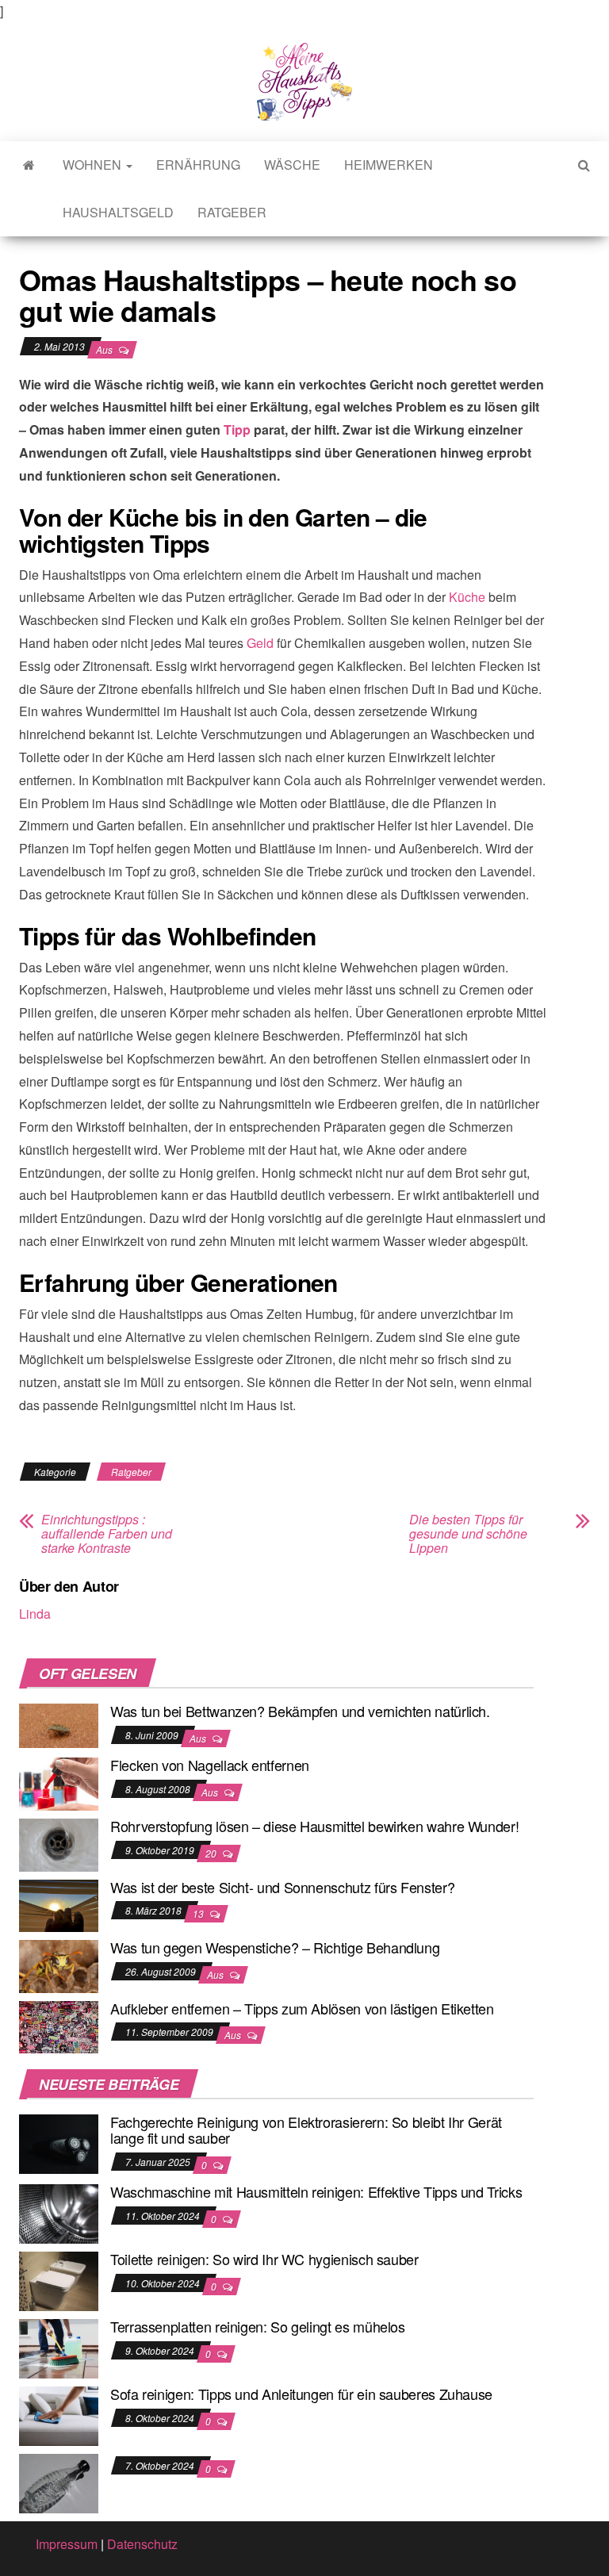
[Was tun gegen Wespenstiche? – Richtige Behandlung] (59, 1965)
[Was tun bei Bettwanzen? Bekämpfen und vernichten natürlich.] (59, 1724)
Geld (260, 643)
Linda (35, 1614)
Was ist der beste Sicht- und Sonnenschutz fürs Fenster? (282, 1887)
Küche (467, 597)
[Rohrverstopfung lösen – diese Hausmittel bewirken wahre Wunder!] (59, 1844)
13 (199, 1913)
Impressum (67, 2544)
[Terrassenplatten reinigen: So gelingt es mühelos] (59, 2347)
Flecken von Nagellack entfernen (210, 1765)
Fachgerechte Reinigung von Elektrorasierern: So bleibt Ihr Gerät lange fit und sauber (306, 2129)
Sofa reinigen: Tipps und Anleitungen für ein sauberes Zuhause (301, 2394)
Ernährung (198, 165)
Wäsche (292, 165)
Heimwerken (389, 165)
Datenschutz (142, 2544)
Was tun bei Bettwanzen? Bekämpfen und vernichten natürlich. (300, 1711)
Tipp (237, 429)
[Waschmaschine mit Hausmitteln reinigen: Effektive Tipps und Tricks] (59, 2212)
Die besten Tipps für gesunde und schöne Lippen (468, 1534)
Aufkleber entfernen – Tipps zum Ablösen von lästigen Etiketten (302, 2008)
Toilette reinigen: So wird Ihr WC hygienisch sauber (264, 2259)
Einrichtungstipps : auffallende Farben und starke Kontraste (107, 1534)
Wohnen (94, 165)
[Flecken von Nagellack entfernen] (59, 1782)
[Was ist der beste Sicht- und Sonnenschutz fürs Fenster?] (59, 1904)
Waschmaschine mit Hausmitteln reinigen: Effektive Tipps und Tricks (316, 2191)
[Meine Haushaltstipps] (29, 165)
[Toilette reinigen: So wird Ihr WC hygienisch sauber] (59, 2280)
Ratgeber (232, 212)
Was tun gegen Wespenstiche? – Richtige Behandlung (275, 1947)
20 (212, 1853)
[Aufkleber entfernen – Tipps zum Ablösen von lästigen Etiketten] (59, 2025)
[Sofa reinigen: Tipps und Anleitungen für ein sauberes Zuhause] (59, 2415)
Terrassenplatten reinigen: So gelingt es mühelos (258, 2326)
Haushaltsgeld (118, 212)
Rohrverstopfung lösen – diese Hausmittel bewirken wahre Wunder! (314, 1826)
